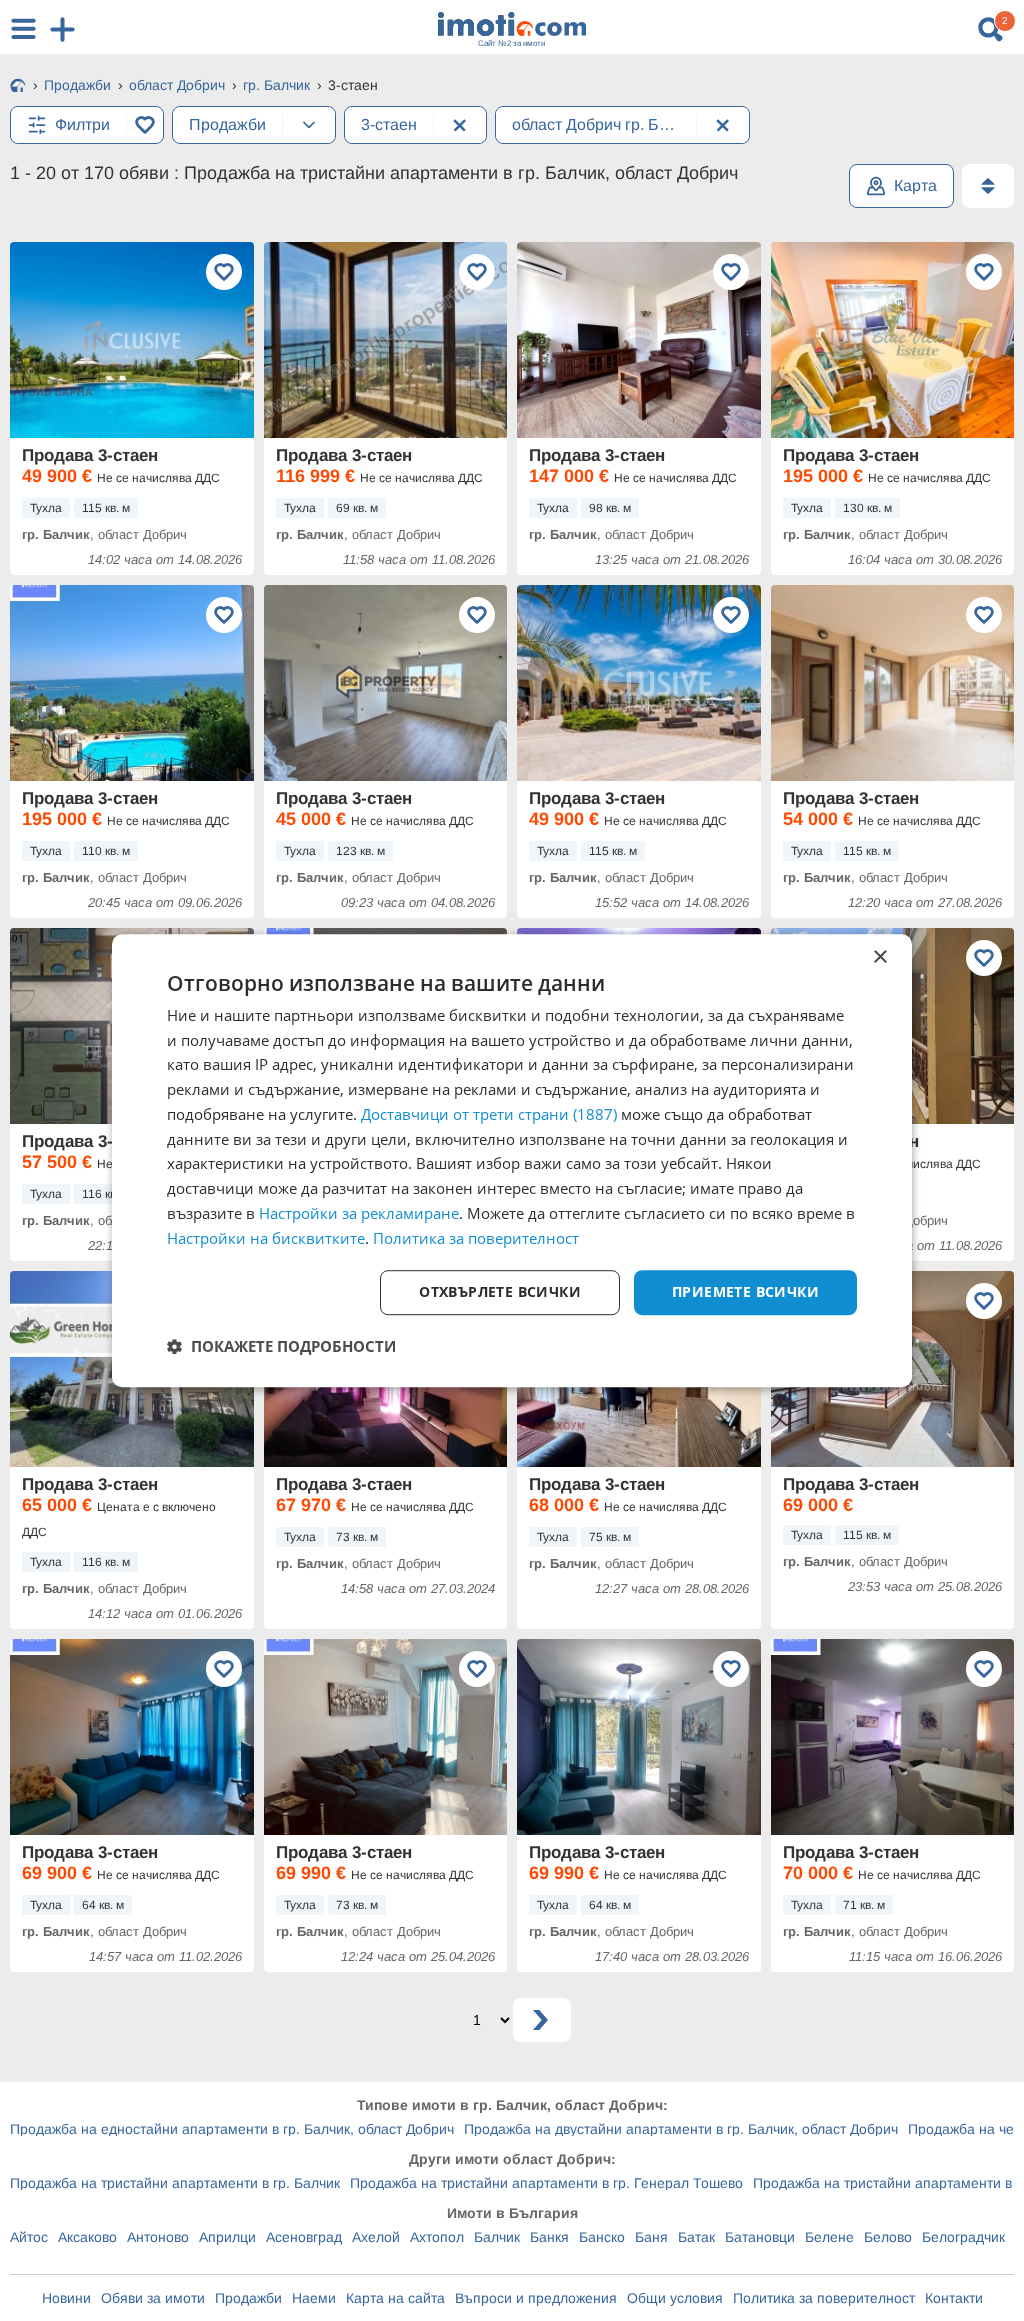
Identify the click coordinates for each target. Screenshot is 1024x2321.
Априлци (227, 2237)
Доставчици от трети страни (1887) (489, 1114)
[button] (281, 1346)
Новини (66, 2298)
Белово (888, 2237)
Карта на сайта (395, 2298)
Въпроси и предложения (536, 2298)
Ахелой (376, 2237)
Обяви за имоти (153, 2298)
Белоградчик (963, 2237)
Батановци (760, 2237)
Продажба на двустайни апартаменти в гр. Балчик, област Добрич (681, 2129)
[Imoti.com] (18, 87)
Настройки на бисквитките (266, 1238)
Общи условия (675, 2298)
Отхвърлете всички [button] (500, 1292)
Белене (829, 2237)
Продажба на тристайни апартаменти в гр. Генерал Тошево (546, 2183)
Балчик (497, 2237)
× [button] (879, 957)
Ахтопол (437, 2237)
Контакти (954, 2298)
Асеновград (304, 2237)
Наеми (314, 2298)
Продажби (248, 2298)
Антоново (158, 2237)
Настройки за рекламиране (359, 1213)
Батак (696, 2237)
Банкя (549, 2237)
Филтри (82, 124)
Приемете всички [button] (745, 1292)
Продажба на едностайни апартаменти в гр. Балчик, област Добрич (232, 2129)
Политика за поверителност (824, 2298)
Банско (602, 2237)
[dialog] (512, 1161)
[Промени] (309, 125)
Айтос (29, 2237)
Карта (915, 185)
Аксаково (87, 2237)
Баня (651, 2237)
